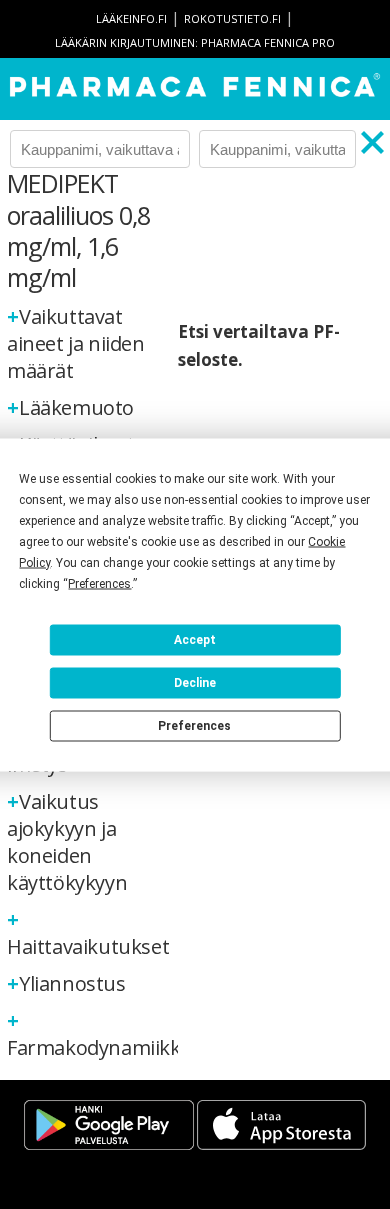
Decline (195, 683)
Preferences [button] (99, 583)
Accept (195, 640)
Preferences (194, 726)
